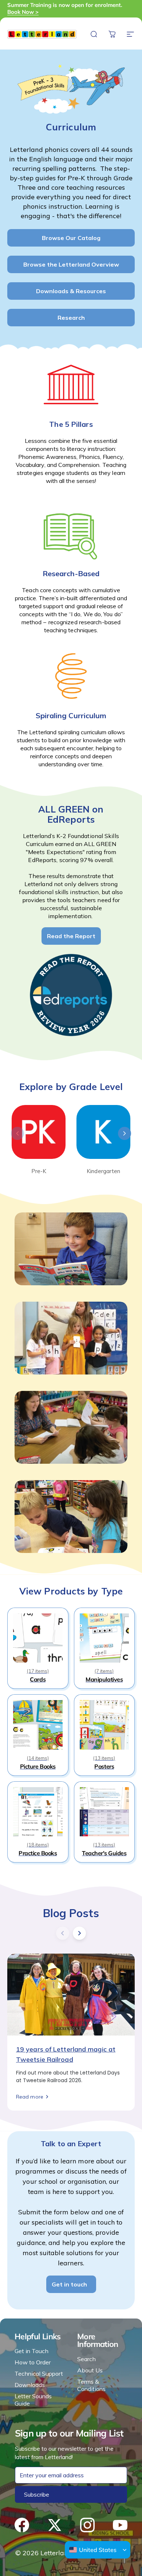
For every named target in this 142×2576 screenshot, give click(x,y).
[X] (55, 2525)
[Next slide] (125, 1133)
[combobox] (93, 2550)
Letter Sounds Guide (33, 2400)
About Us (90, 2370)
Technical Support (39, 2374)
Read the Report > (103, 9)
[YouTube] (120, 2525)
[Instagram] (87, 2525)
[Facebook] (22, 2525)
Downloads (30, 2385)
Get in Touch (31, 2351)
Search (86, 2359)
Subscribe (37, 2494)
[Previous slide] (17, 1133)
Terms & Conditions (91, 2385)
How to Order (33, 2362)
